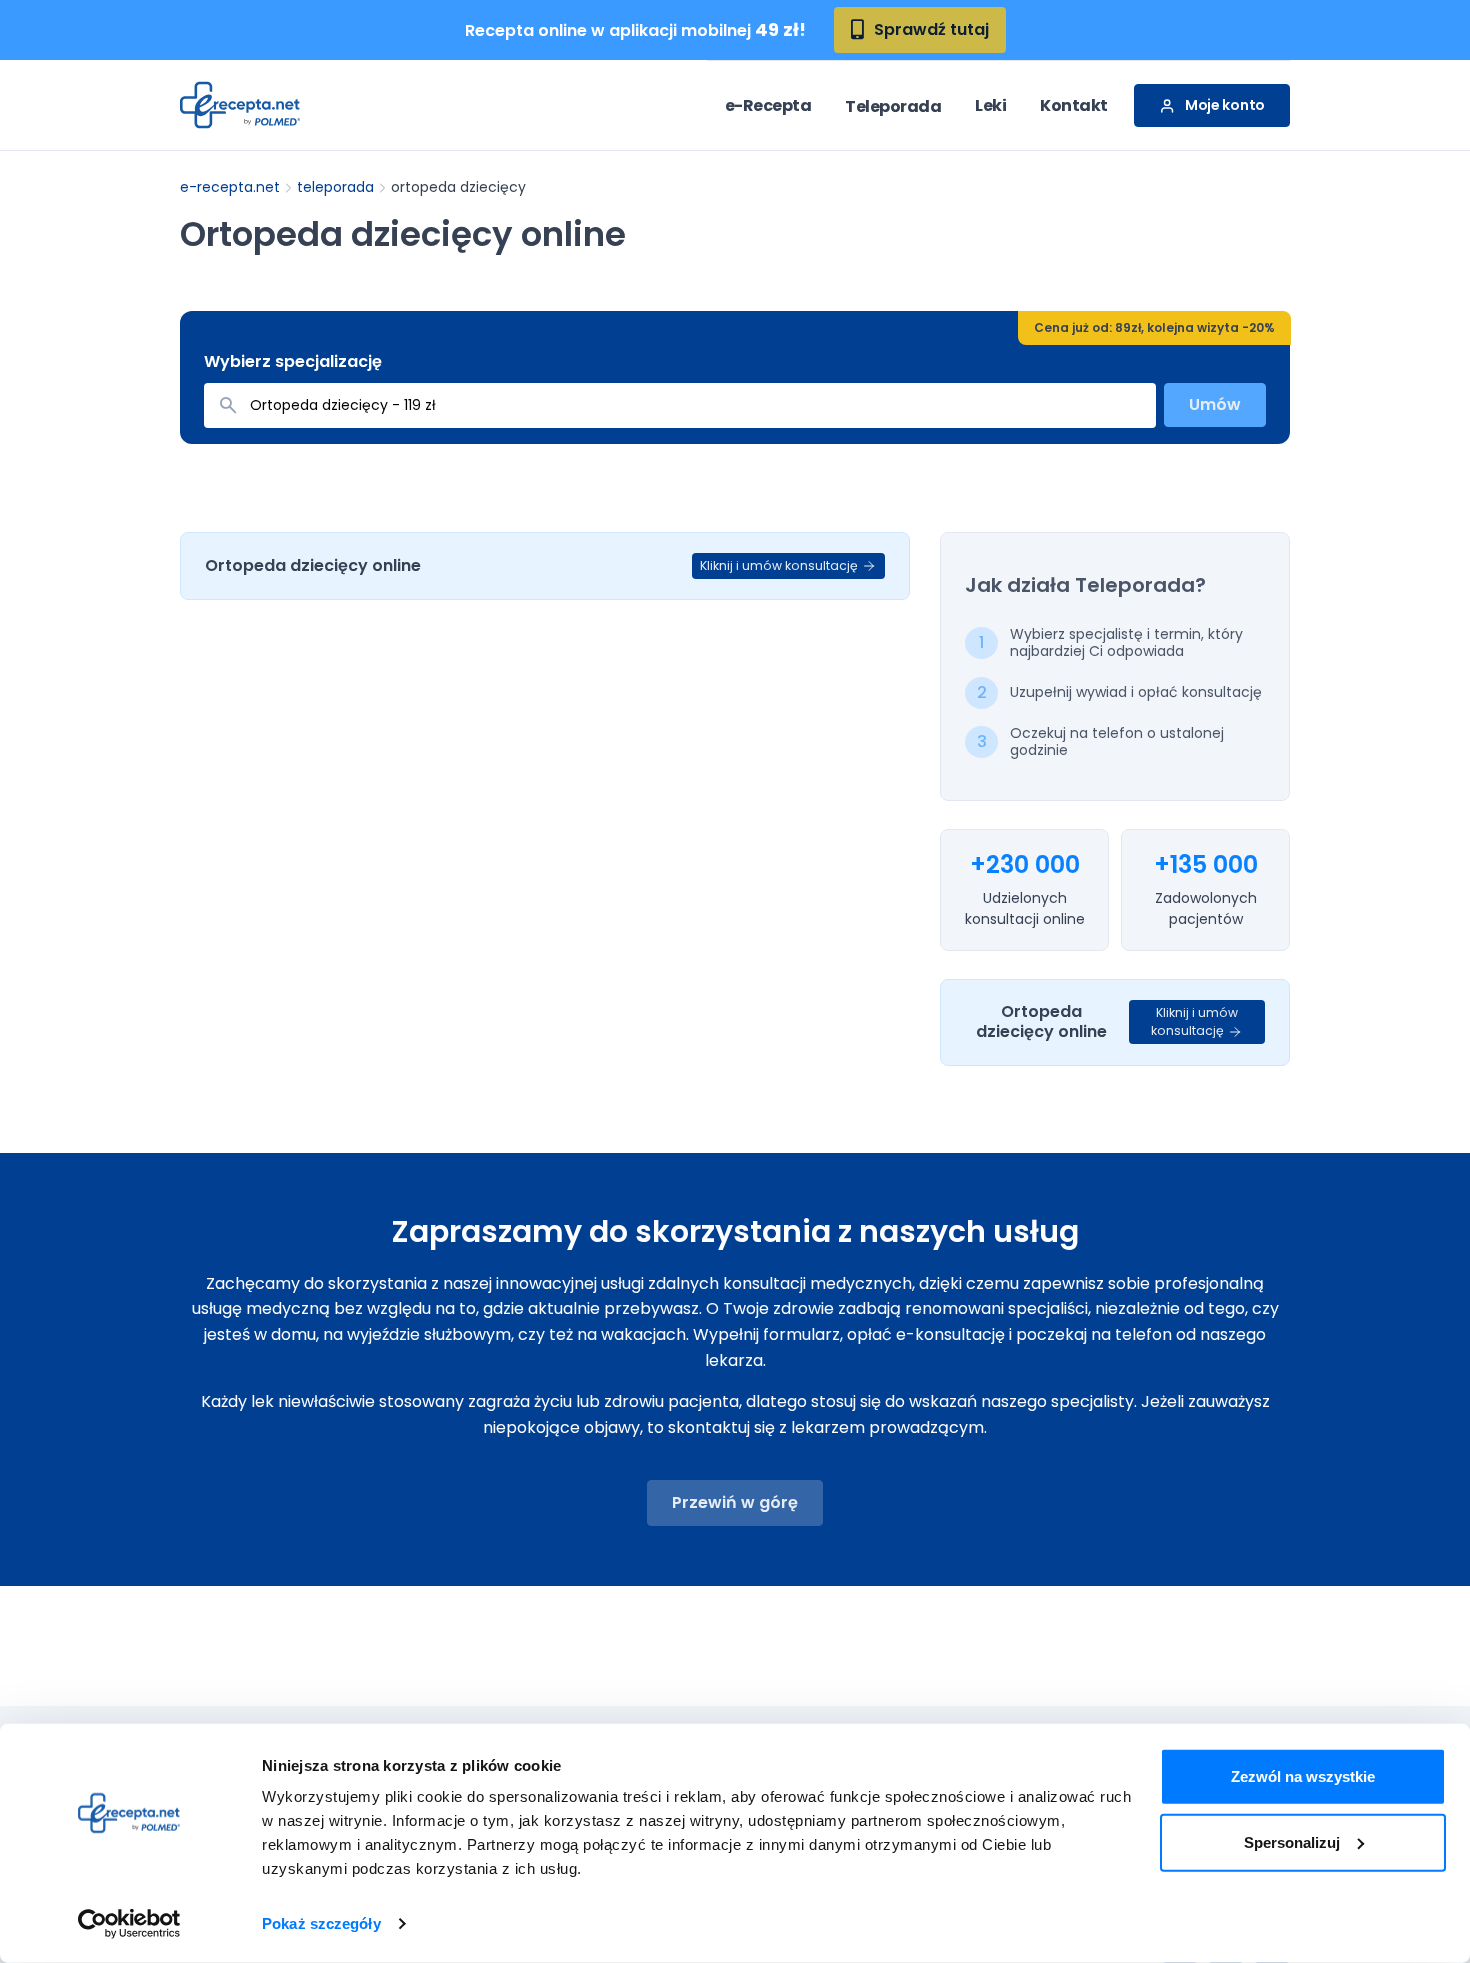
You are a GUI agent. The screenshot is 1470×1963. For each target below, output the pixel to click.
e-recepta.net (230, 187)
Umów (1215, 404)
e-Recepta (768, 105)
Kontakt (1074, 105)
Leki (990, 105)
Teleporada (893, 106)
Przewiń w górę (735, 1502)
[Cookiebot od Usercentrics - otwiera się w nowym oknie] (129, 1924)
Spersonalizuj (1292, 1841)
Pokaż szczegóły (321, 1923)
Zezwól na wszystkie (1303, 1776)
